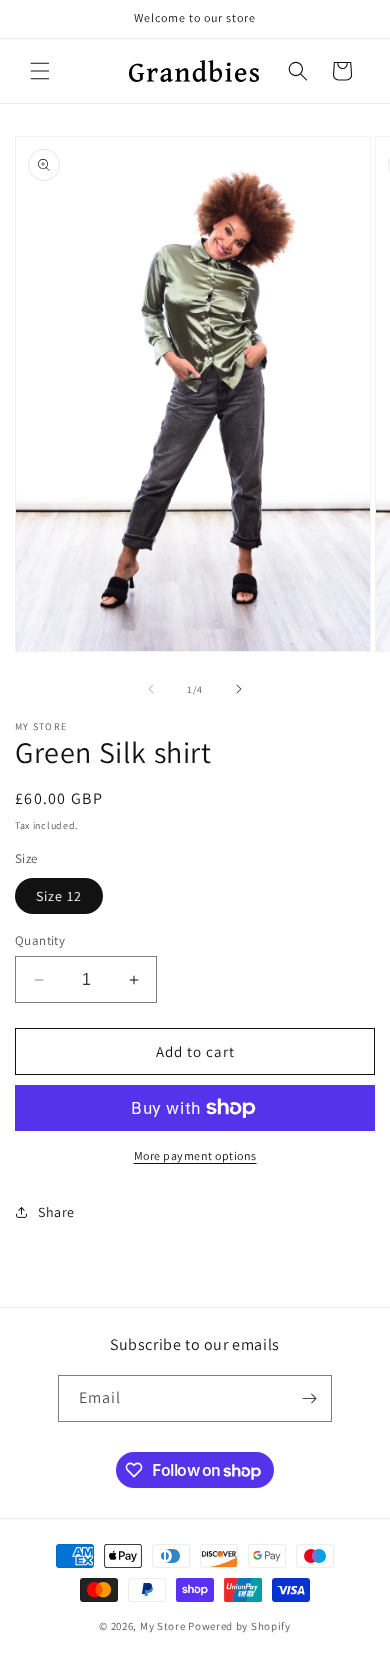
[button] (40, 71)
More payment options (195, 1155)
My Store (163, 1626)
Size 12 (59, 896)
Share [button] (56, 1212)
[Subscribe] (309, 1398)
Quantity (40, 940)
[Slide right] (239, 689)
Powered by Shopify (239, 1626)
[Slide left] (151, 689)
